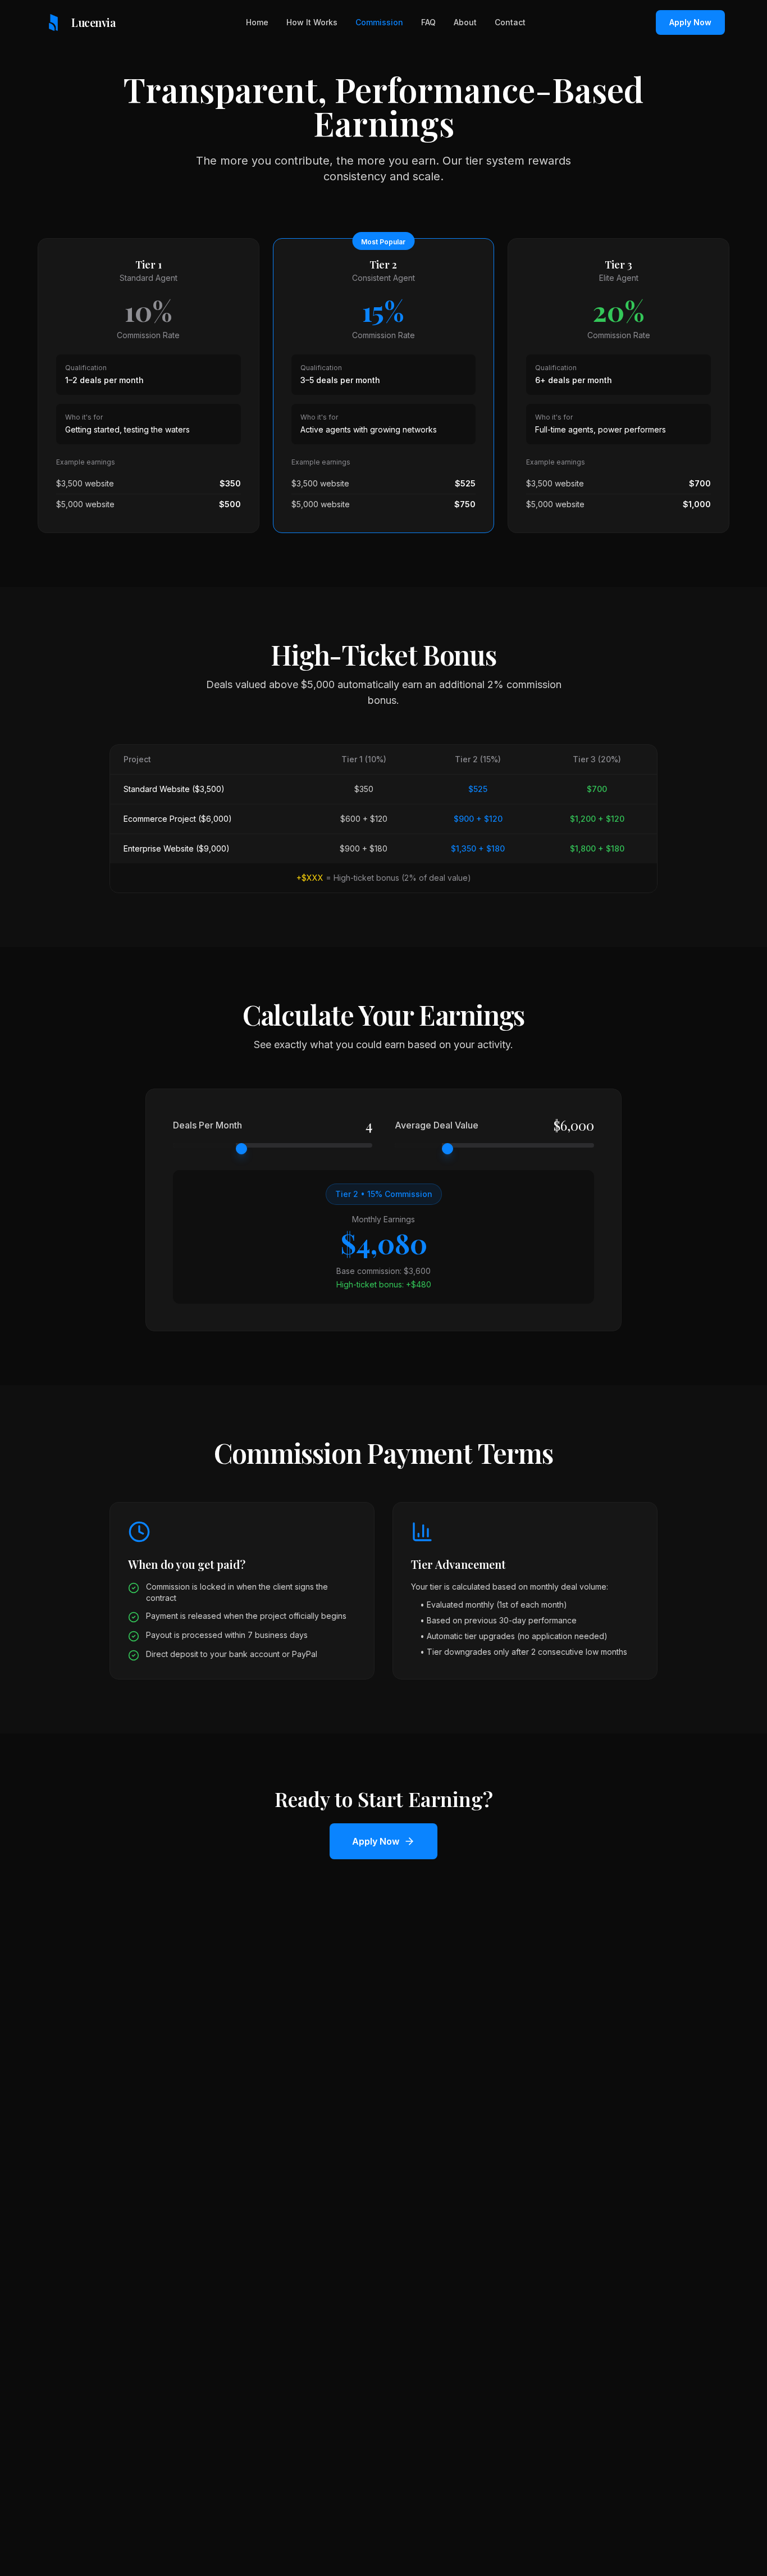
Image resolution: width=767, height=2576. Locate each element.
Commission (379, 22)
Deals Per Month (207, 1125)
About (465, 22)
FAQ (428, 22)
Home (257, 22)
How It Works (312, 22)
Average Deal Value (437, 1125)
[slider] (241, 1149)
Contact (510, 22)
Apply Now (690, 22)
